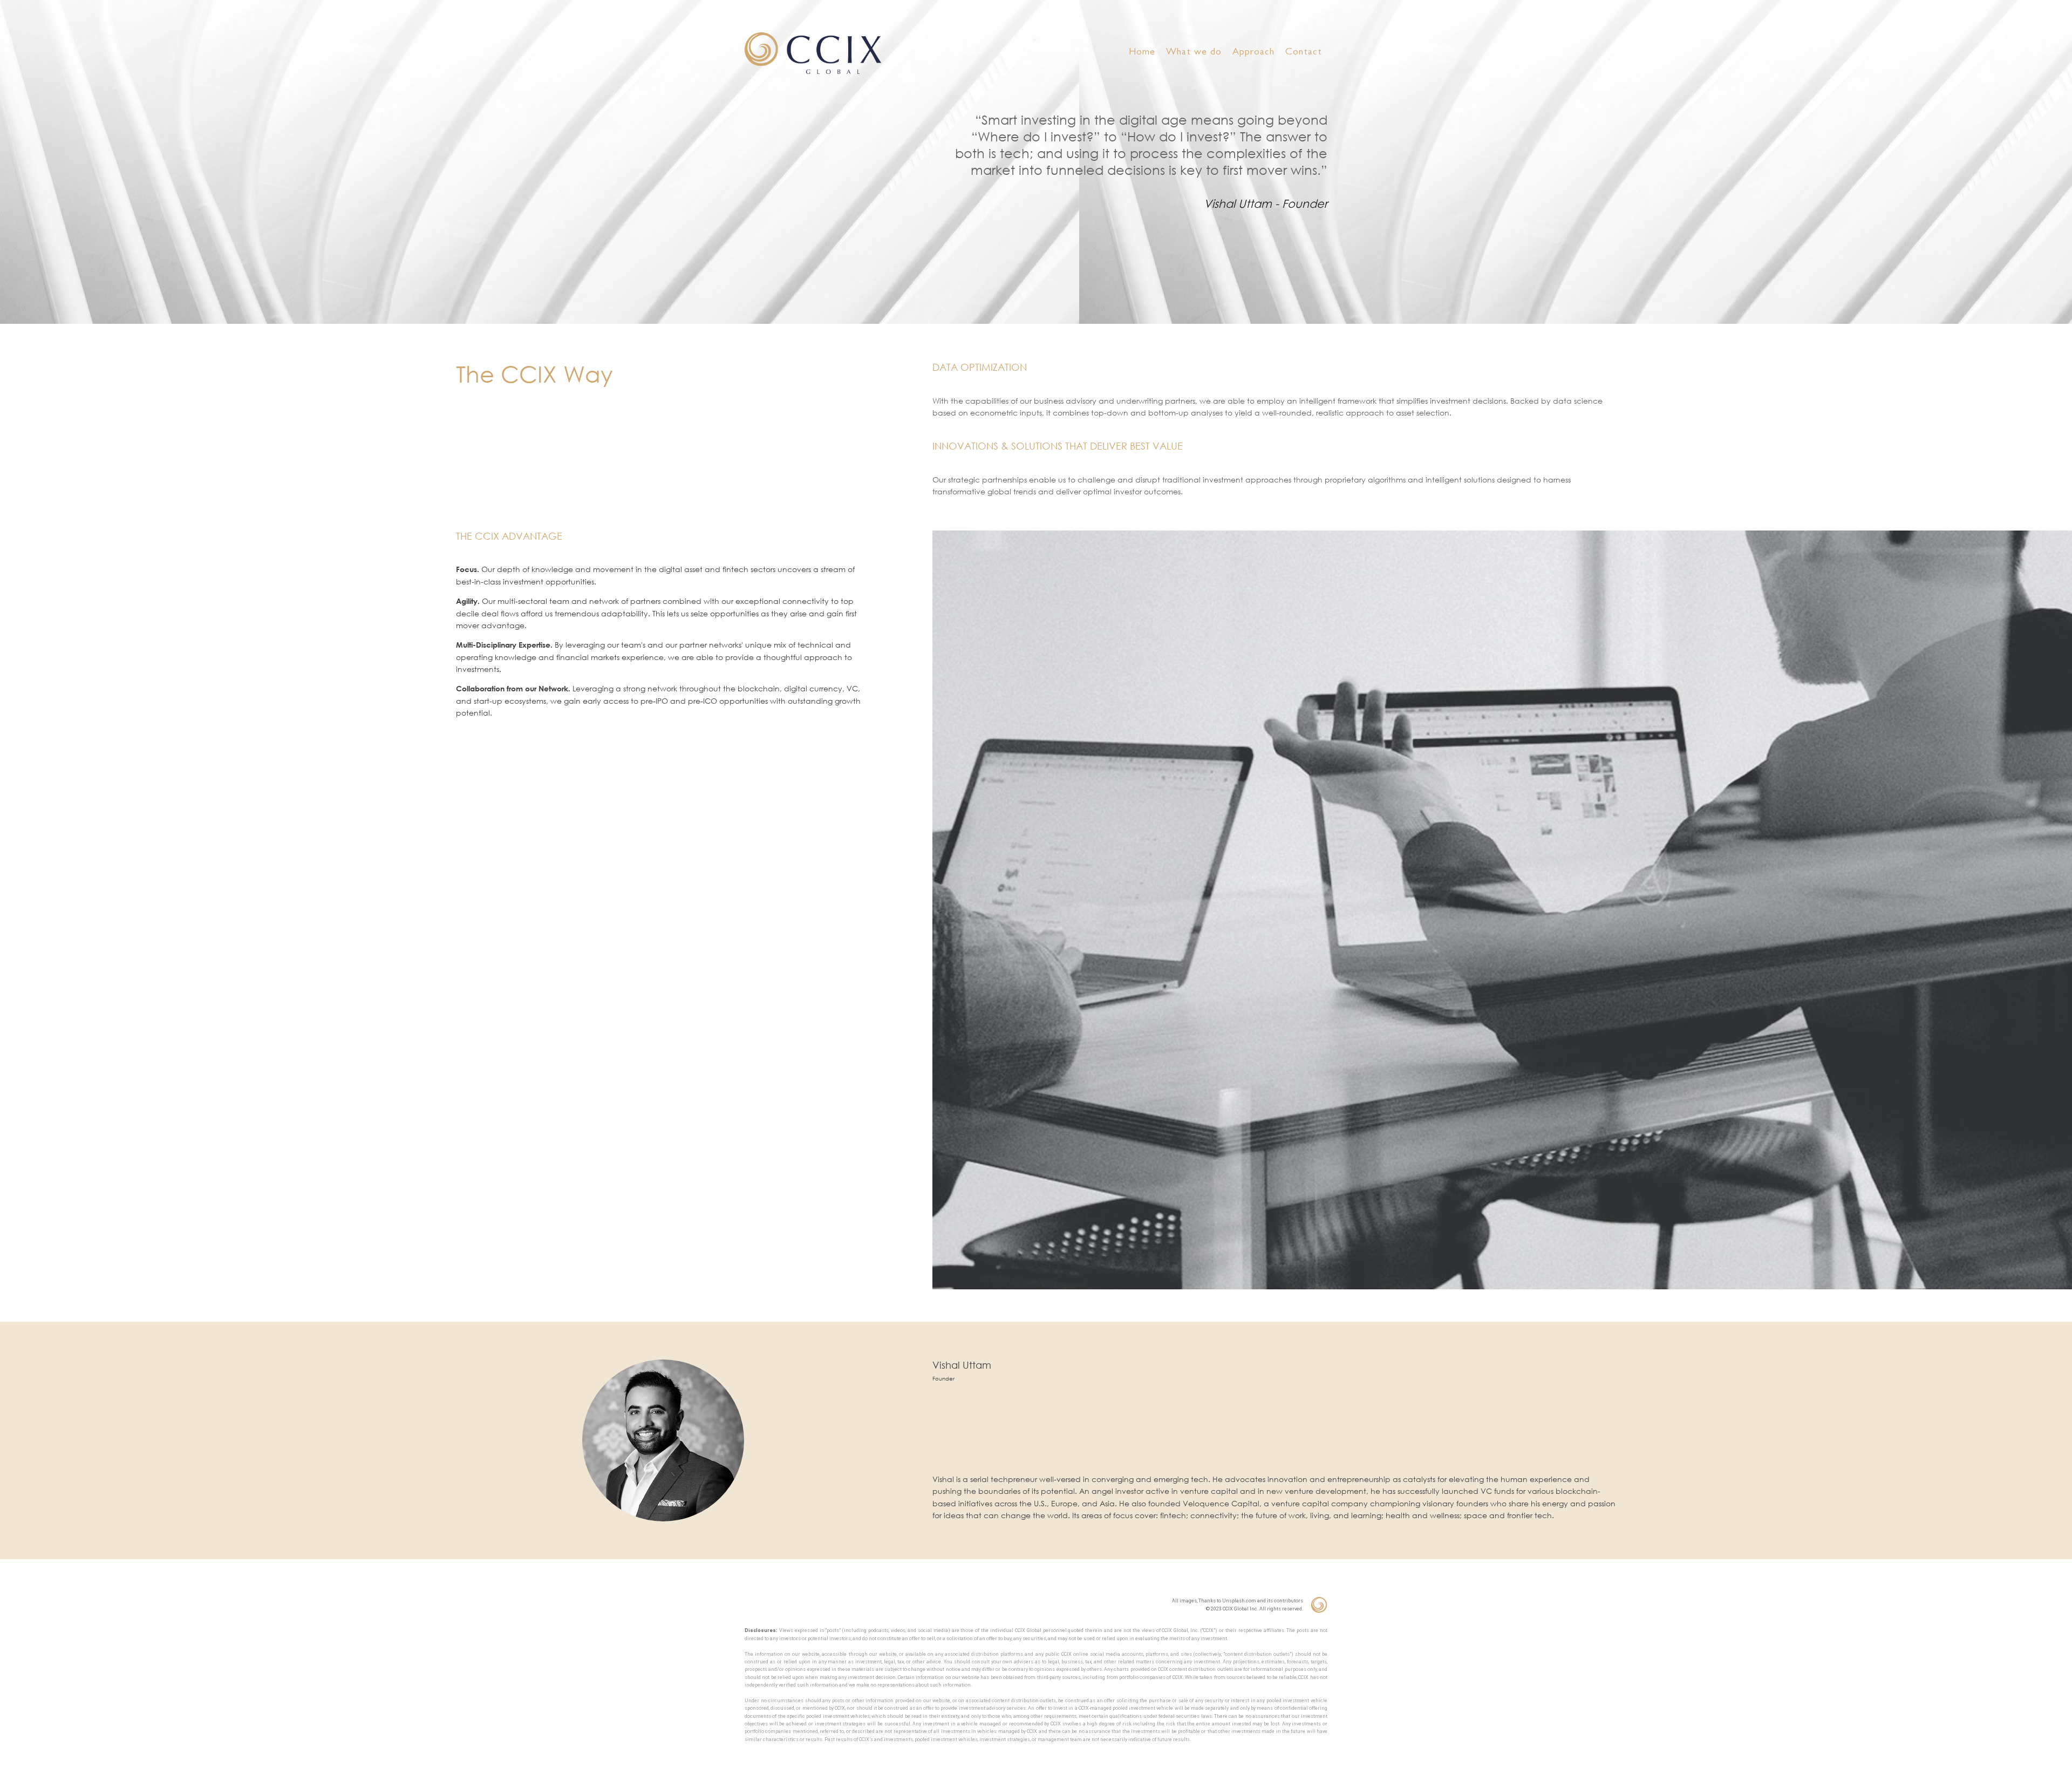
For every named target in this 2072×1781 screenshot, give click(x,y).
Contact (1304, 53)
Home (1142, 53)
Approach (1253, 53)
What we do (1194, 53)
